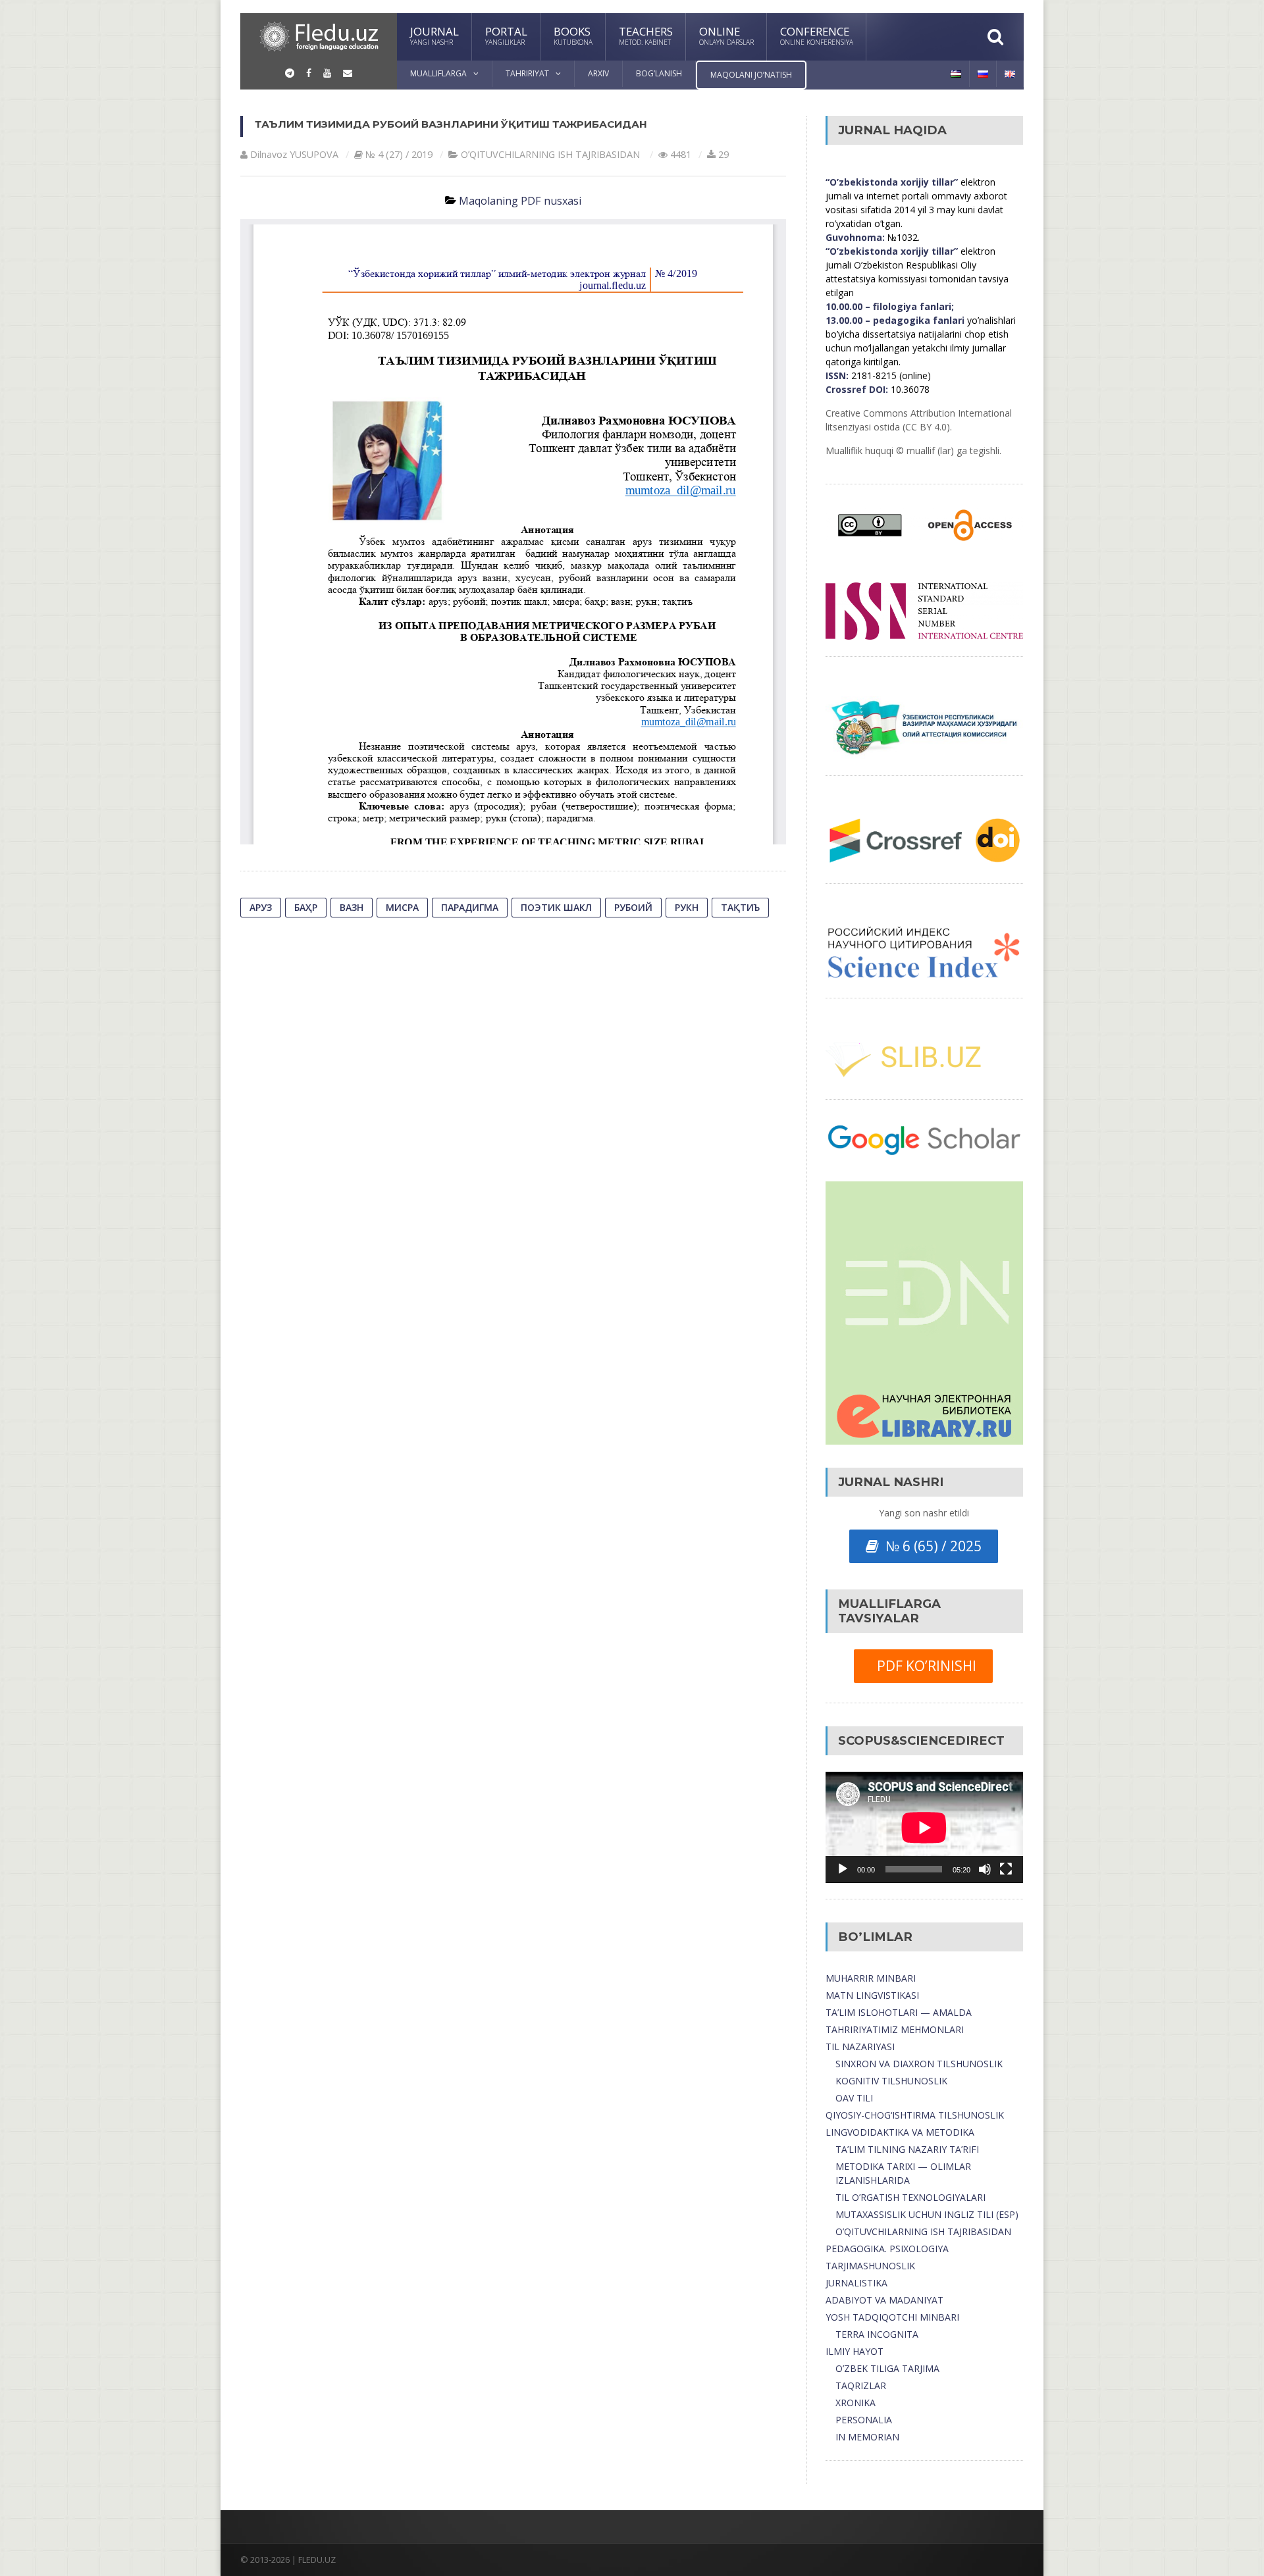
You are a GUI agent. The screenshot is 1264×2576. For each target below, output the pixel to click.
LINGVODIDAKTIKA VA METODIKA (900, 2132)
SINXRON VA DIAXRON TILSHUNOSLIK (919, 2064)
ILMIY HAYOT (855, 2351)
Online (726, 35)
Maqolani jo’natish (751, 75)
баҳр (306, 907)
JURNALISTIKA (856, 2283)
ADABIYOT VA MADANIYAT (884, 2300)
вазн (352, 907)
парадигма (470, 907)
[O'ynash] (843, 1869)
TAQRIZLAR (861, 2385)
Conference (817, 35)
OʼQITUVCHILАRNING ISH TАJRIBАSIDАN (550, 154)
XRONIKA (856, 2403)
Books (573, 35)
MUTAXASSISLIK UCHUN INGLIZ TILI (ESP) (927, 2214)
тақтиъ (740, 907)
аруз (261, 907)
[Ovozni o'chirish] (985, 1869)
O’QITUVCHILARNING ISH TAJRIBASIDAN (923, 2231)
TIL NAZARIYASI (860, 2047)
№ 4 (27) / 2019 (399, 154)
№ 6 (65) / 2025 (930, 1546)
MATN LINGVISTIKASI (872, 1995)
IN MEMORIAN (867, 2437)
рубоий (633, 907)
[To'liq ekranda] (1006, 1869)
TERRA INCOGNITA (877, 2334)
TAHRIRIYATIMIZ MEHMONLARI (895, 2029)
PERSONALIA (864, 2420)
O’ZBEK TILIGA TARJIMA (887, 2368)
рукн (687, 907)
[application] (924, 1827)
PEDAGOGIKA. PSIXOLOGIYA (887, 2249)
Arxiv (598, 73)
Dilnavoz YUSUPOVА (294, 154)
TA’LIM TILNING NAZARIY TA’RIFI (907, 2149)
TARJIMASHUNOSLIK (870, 2266)
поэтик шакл (556, 907)
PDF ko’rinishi (923, 1666)
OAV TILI (854, 2098)
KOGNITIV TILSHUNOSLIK (891, 2081)
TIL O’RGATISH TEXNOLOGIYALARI (910, 2197)
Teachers (646, 35)
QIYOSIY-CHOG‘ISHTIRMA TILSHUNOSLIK (915, 2115)
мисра (402, 907)
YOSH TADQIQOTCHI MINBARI (892, 2317)
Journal (434, 35)
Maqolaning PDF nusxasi (520, 201)
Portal (506, 35)
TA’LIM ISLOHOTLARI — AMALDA (899, 2012)
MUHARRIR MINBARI (871, 1978)
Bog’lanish (659, 73)
